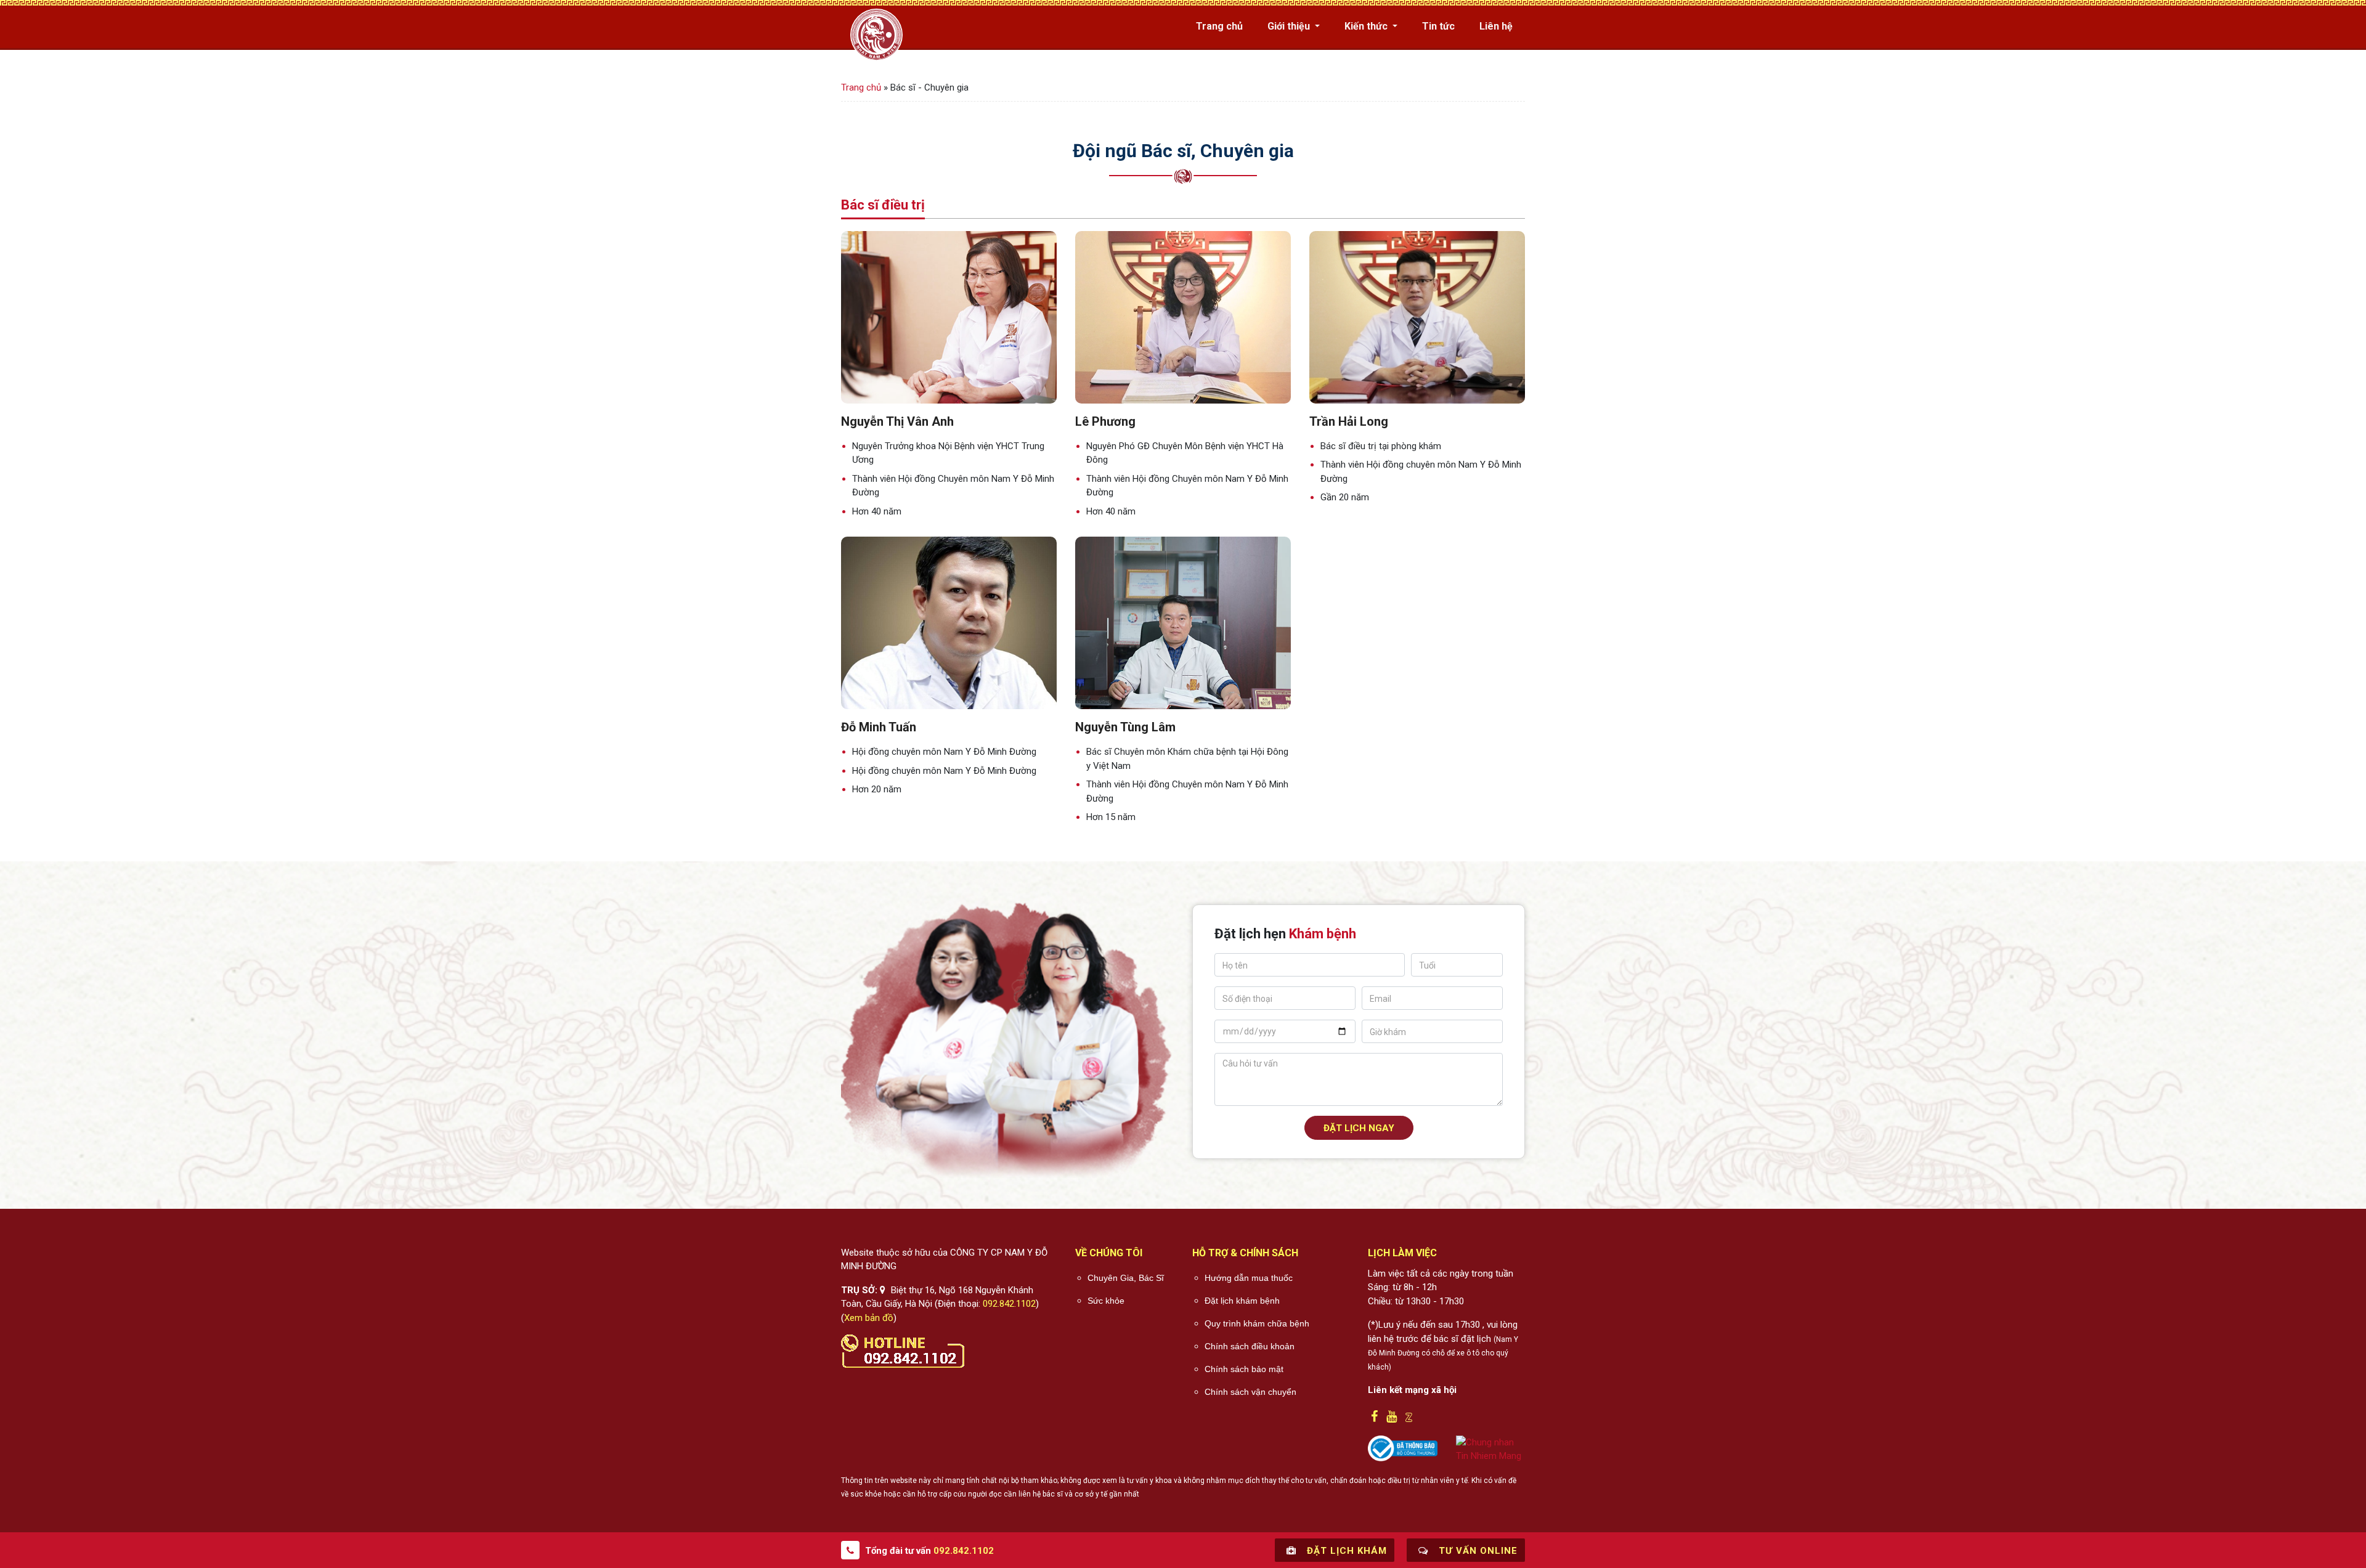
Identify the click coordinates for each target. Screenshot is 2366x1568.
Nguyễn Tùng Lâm (1125, 727)
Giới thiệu (1290, 26)
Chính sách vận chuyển (1250, 1392)
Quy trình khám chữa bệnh (1257, 1323)
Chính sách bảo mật (1244, 1369)
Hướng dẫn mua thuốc (1249, 1278)
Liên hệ (1496, 26)
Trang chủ (1219, 26)
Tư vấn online (1477, 1551)
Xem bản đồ (869, 1318)
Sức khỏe (1106, 1301)
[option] (949, 375)
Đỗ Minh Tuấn (879, 727)
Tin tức (1438, 26)
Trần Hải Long (1349, 421)
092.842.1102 (1009, 1304)
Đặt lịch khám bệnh (1242, 1301)
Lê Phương (1105, 421)
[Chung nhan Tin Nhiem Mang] (1491, 1448)
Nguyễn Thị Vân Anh (897, 421)
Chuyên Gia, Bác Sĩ (1126, 1278)
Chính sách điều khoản (1250, 1346)
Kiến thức (1367, 26)
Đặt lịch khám (1345, 1551)
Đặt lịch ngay (1359, 1128)
